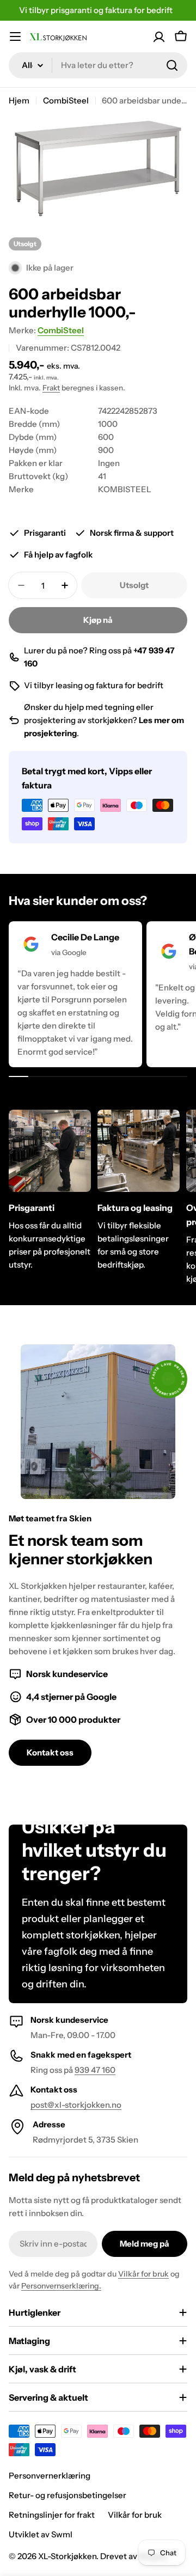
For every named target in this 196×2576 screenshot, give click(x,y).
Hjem (19, 100)
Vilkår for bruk (143, 2274)
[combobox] (98, 65)
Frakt (51, 388)
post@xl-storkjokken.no (76, 2105)
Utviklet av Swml (41, 2534)
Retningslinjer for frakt (52, 2515)
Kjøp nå (98, 620)
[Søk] (172, 65)
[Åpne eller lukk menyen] (15, 36)
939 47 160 (95, 2070)
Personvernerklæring (50, 2476)
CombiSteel (66, 100)
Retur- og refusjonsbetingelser (68, 2495)
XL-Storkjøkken (67, 2556)
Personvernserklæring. (61, 2286)
